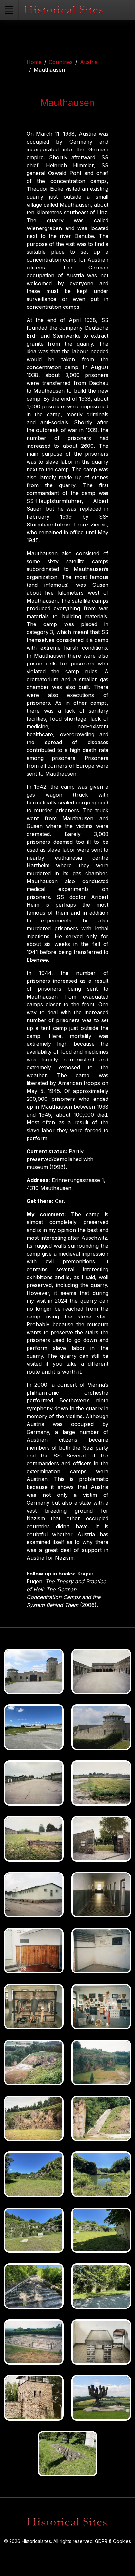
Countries (61, 62)
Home (34, 62)
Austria (89, 62)
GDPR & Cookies (113, 2541)
